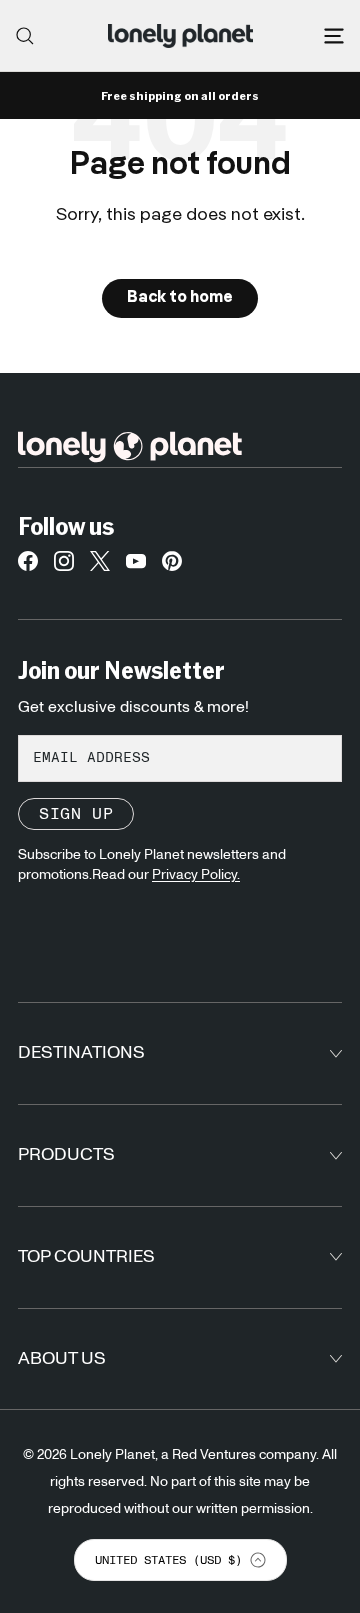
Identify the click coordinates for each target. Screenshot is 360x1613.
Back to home (180, 298)
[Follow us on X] (100, 566)
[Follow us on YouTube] (136, 566)
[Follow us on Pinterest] (172, 566)
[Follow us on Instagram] (64, 566)
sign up (76, 814)
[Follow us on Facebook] (28, 566)
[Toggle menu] (334, 36)
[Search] (25, 36)
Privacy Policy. (196, 875)
